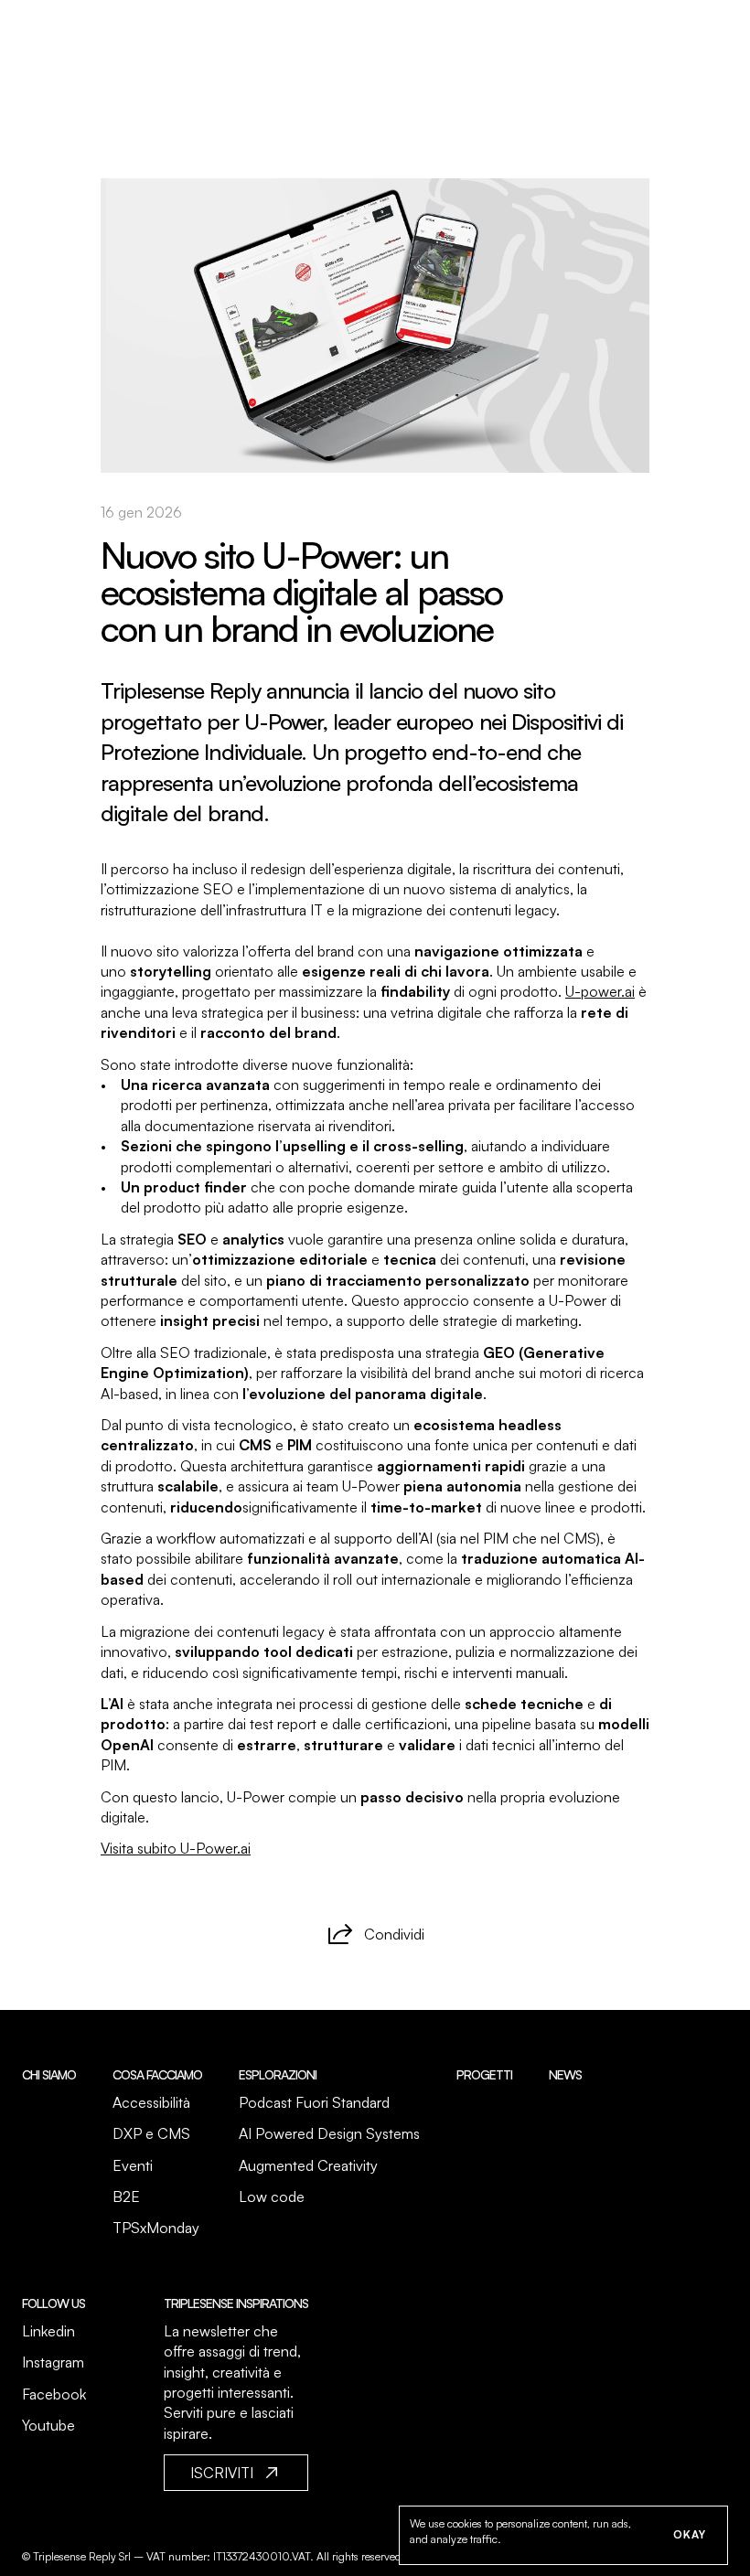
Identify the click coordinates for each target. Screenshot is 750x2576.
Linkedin (48, 2331)
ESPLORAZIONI (278, 2074)
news (565, 2074)
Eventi (133, 2165)
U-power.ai (600, 991)
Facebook (54, 2394)
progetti (484, 2074)
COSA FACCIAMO (157, 2074)
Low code (272, 2197)
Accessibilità (151, 2102)
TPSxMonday (156, 2228)
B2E (126, 2197)
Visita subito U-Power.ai (176, 1848)
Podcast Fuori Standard (314, 2102)
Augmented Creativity (308, 2165)
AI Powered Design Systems (329, 2133)
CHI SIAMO (49, 2074)
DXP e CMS (151, 2133)
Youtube (48, 2425)
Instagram (53, 2362)
